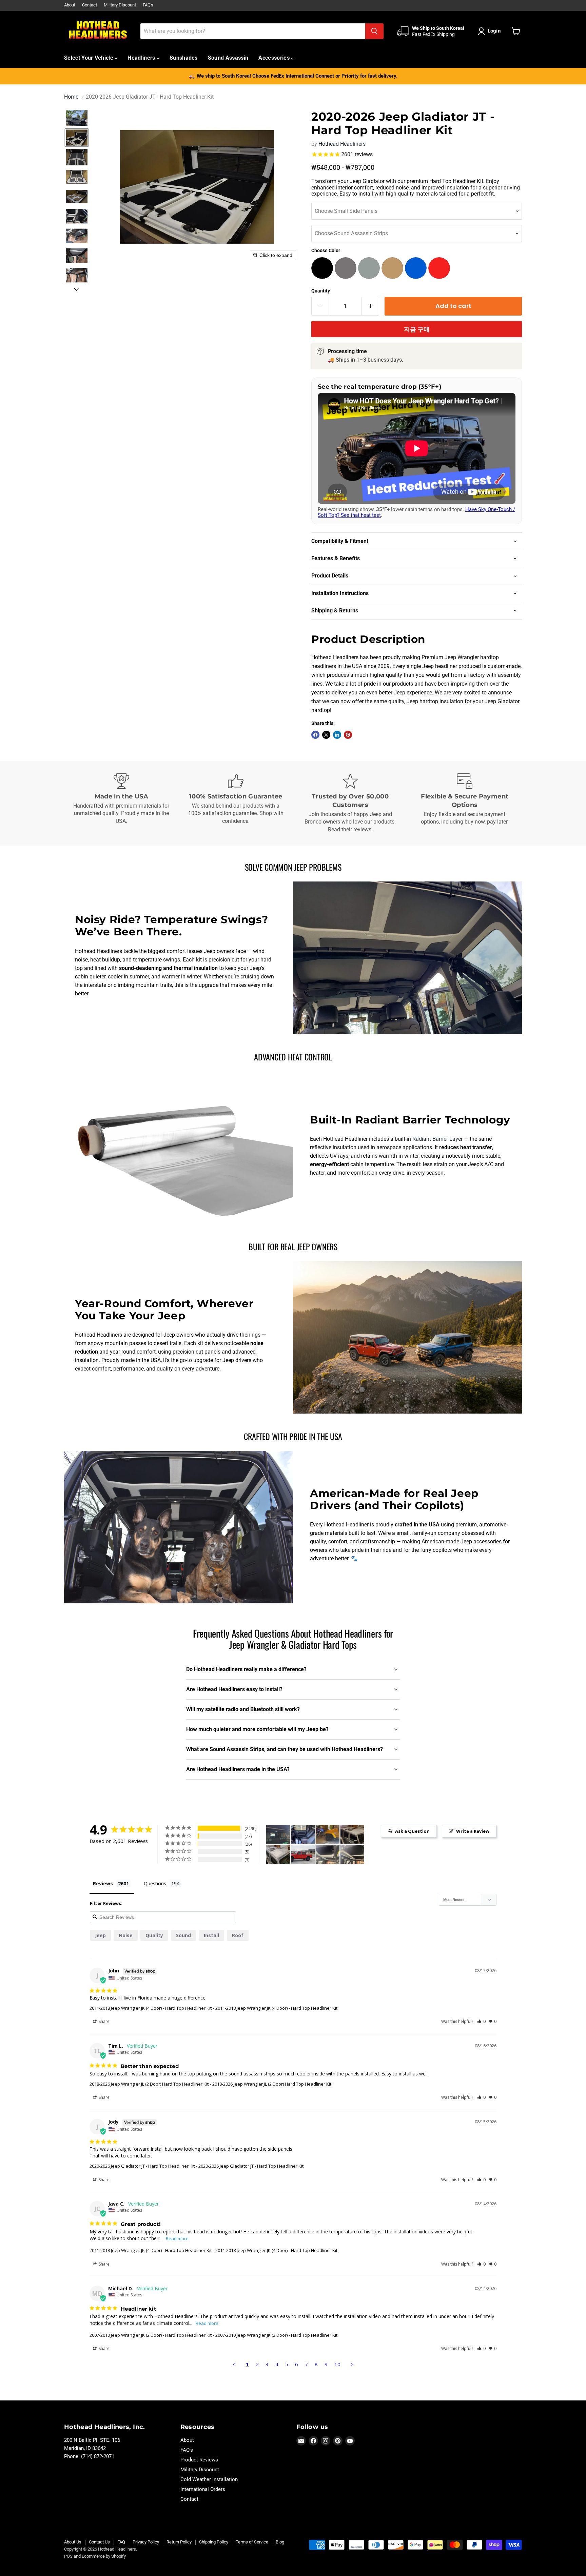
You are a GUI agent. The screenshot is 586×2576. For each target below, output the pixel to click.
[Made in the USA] (121, 804)
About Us (73, 2542)
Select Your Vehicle (89, 58)
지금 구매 (417, 329)
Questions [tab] (155, 1883)
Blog (280, 2542)
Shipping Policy (214, 2542)
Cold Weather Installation (209, 2479)
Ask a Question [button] (412, 1831)
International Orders (203, 2489)
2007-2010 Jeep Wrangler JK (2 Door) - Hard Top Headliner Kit (151, 2335)
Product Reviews (199, 2460)
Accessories (275, 58)
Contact (90, 5)
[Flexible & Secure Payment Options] (465, 804)
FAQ (121, 2542)
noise (126, 1935)
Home (71, 97)
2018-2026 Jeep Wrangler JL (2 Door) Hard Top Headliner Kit (149, 2084)
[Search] (374, 31)
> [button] (352, 2364)
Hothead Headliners (342, 144)
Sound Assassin (228, 58)
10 (337, 2364)
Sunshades (184, 58)
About (70, 5)
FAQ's (148, 5)
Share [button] (104, 2021)
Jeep (100, 1935)
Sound (183, 1935)
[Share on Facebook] (315, 735)
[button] (491, 31)
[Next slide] (76, 289)
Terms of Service (252, 2542)
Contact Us (99, 2542)
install (211, 1935)
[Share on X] (326, 735)
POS (68, 2556)
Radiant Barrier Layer (437, 1139)
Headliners (142, 58)
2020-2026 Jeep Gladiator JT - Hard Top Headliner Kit (142, 2166)
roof (238, 1935)
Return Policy (179, 2542)
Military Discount (120, 5)
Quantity (321, 291)
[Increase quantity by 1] (370, 306)
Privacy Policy (146, 2542)
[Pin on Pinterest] (348, 735)
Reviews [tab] (103, 1883)
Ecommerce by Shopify (104, 2556)
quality (154, 1935)
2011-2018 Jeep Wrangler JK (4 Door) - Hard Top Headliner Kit (151, 2008)
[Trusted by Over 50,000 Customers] (350, 804)
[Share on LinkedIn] (337, 735)
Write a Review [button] (473, 1831)
